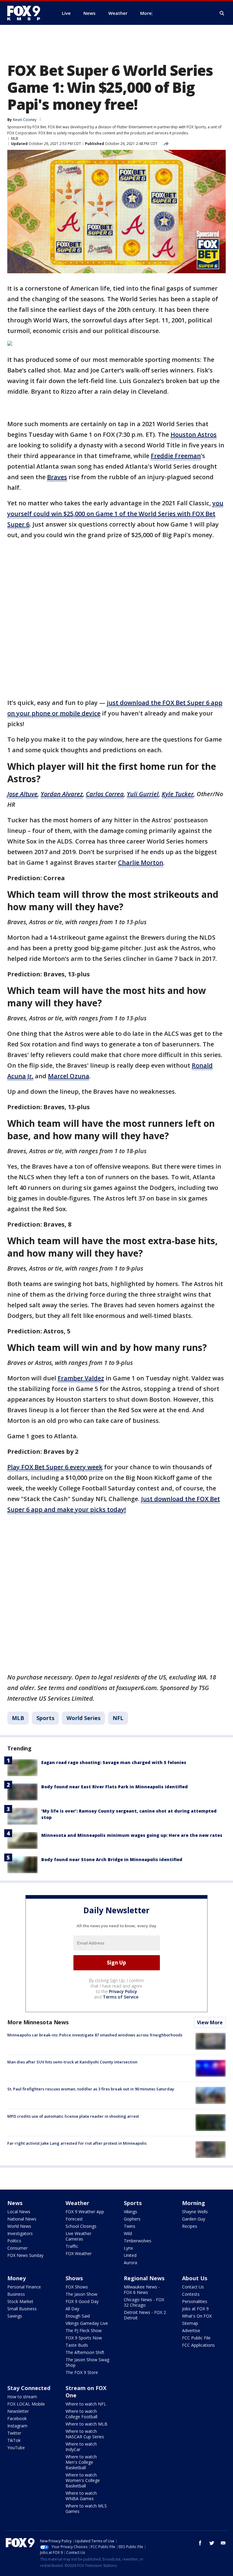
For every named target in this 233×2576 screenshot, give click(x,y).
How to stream (22, 2397)
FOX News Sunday (25, 2255)
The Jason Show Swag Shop (87, 2362)
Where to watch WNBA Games (81, 2496)
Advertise (191, 2330)
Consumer (17, 2248)
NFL (118, 1718)
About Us (195, 2278)
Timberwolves (138, 2241)
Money (17, 2278)
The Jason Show (81, 2294)
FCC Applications (198, 2345)
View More (210, 2022)
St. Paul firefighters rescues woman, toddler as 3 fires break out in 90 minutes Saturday (91, 2089)
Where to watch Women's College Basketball (83, 2480)
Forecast (74, 2219)
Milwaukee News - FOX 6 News (142, 2290)
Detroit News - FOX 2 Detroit (145, 2315)
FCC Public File (196, 2338)
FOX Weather (79, 2253)
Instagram (17, 2426)
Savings (15, 2316)
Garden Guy (194, 2219)
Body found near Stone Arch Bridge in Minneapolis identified (112, 1859)
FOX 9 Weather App (85, 2212)
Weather (77, 2203)
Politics (14, 2241)
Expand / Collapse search (222, 13)
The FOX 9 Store (82, 2372)
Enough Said (78, 2316)
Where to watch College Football (81, 2414)
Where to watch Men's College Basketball (81, 2462)
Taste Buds (77, 2345)
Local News (19, 2212)
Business (16, 2294)
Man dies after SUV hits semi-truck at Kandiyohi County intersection (72, 2062)
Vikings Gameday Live (87, 2323)
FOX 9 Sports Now (84, 2338)
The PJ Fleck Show (84, 2330)
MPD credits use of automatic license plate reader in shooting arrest (73, 2116)
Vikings (130, 2212)
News (15, 2203)
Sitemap (190, 2323)
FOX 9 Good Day (82, 2301)
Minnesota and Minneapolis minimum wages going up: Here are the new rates (132, 1835)
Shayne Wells (195, 2212)
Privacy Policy (123, 1991)
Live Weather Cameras (78, 2236)
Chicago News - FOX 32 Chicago (144, 2302)
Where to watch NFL (86, 2404)
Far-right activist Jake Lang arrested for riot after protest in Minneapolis (77, 2143)
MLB (15, 138)
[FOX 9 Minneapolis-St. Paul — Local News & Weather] (27, 13)
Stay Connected (29, 2388)
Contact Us (193, 2287)
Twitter (14, 2433)
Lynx (128, 2248)
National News (22, 2219)
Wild (128, 2233)
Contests (191, 2294)
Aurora (130, 2263)
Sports (45, 1718)
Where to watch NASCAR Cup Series (85, 2434)
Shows (74, 2278)
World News (19, 2226)
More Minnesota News (38, 2022)
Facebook (17, 2418)
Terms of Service (121, 1997)
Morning (194, 2203)
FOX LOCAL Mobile (26, 2404)
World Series (83, 1718)
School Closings (81, 2226)
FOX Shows (77, 2287)
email (223, 2543)
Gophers (132, 2219)
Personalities (195, 2301)
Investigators (20, 2233)
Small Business (22, 2309)
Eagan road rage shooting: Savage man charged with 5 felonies (114, 1762)
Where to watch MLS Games (86, 2509)
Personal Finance (24, 2287)
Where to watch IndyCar (81, 2447)
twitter (212, 2543)
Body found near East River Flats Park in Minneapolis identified (115, 1787)
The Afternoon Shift (85, 2352)
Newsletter (18, 2411)
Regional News (144, 2278)
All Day (72, 2309)
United (130, 2255)
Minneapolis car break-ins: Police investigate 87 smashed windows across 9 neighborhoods (95, 2035)
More (146, 13)
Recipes (190, 2226)
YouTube (16, 2448)
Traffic (72, 2246)
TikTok (14, 2440)
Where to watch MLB (86, 2424)
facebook (200, 2543)
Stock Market (20, 2301)
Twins (130, 2226)
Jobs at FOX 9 (195, 2309)
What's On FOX (197, 2316)
